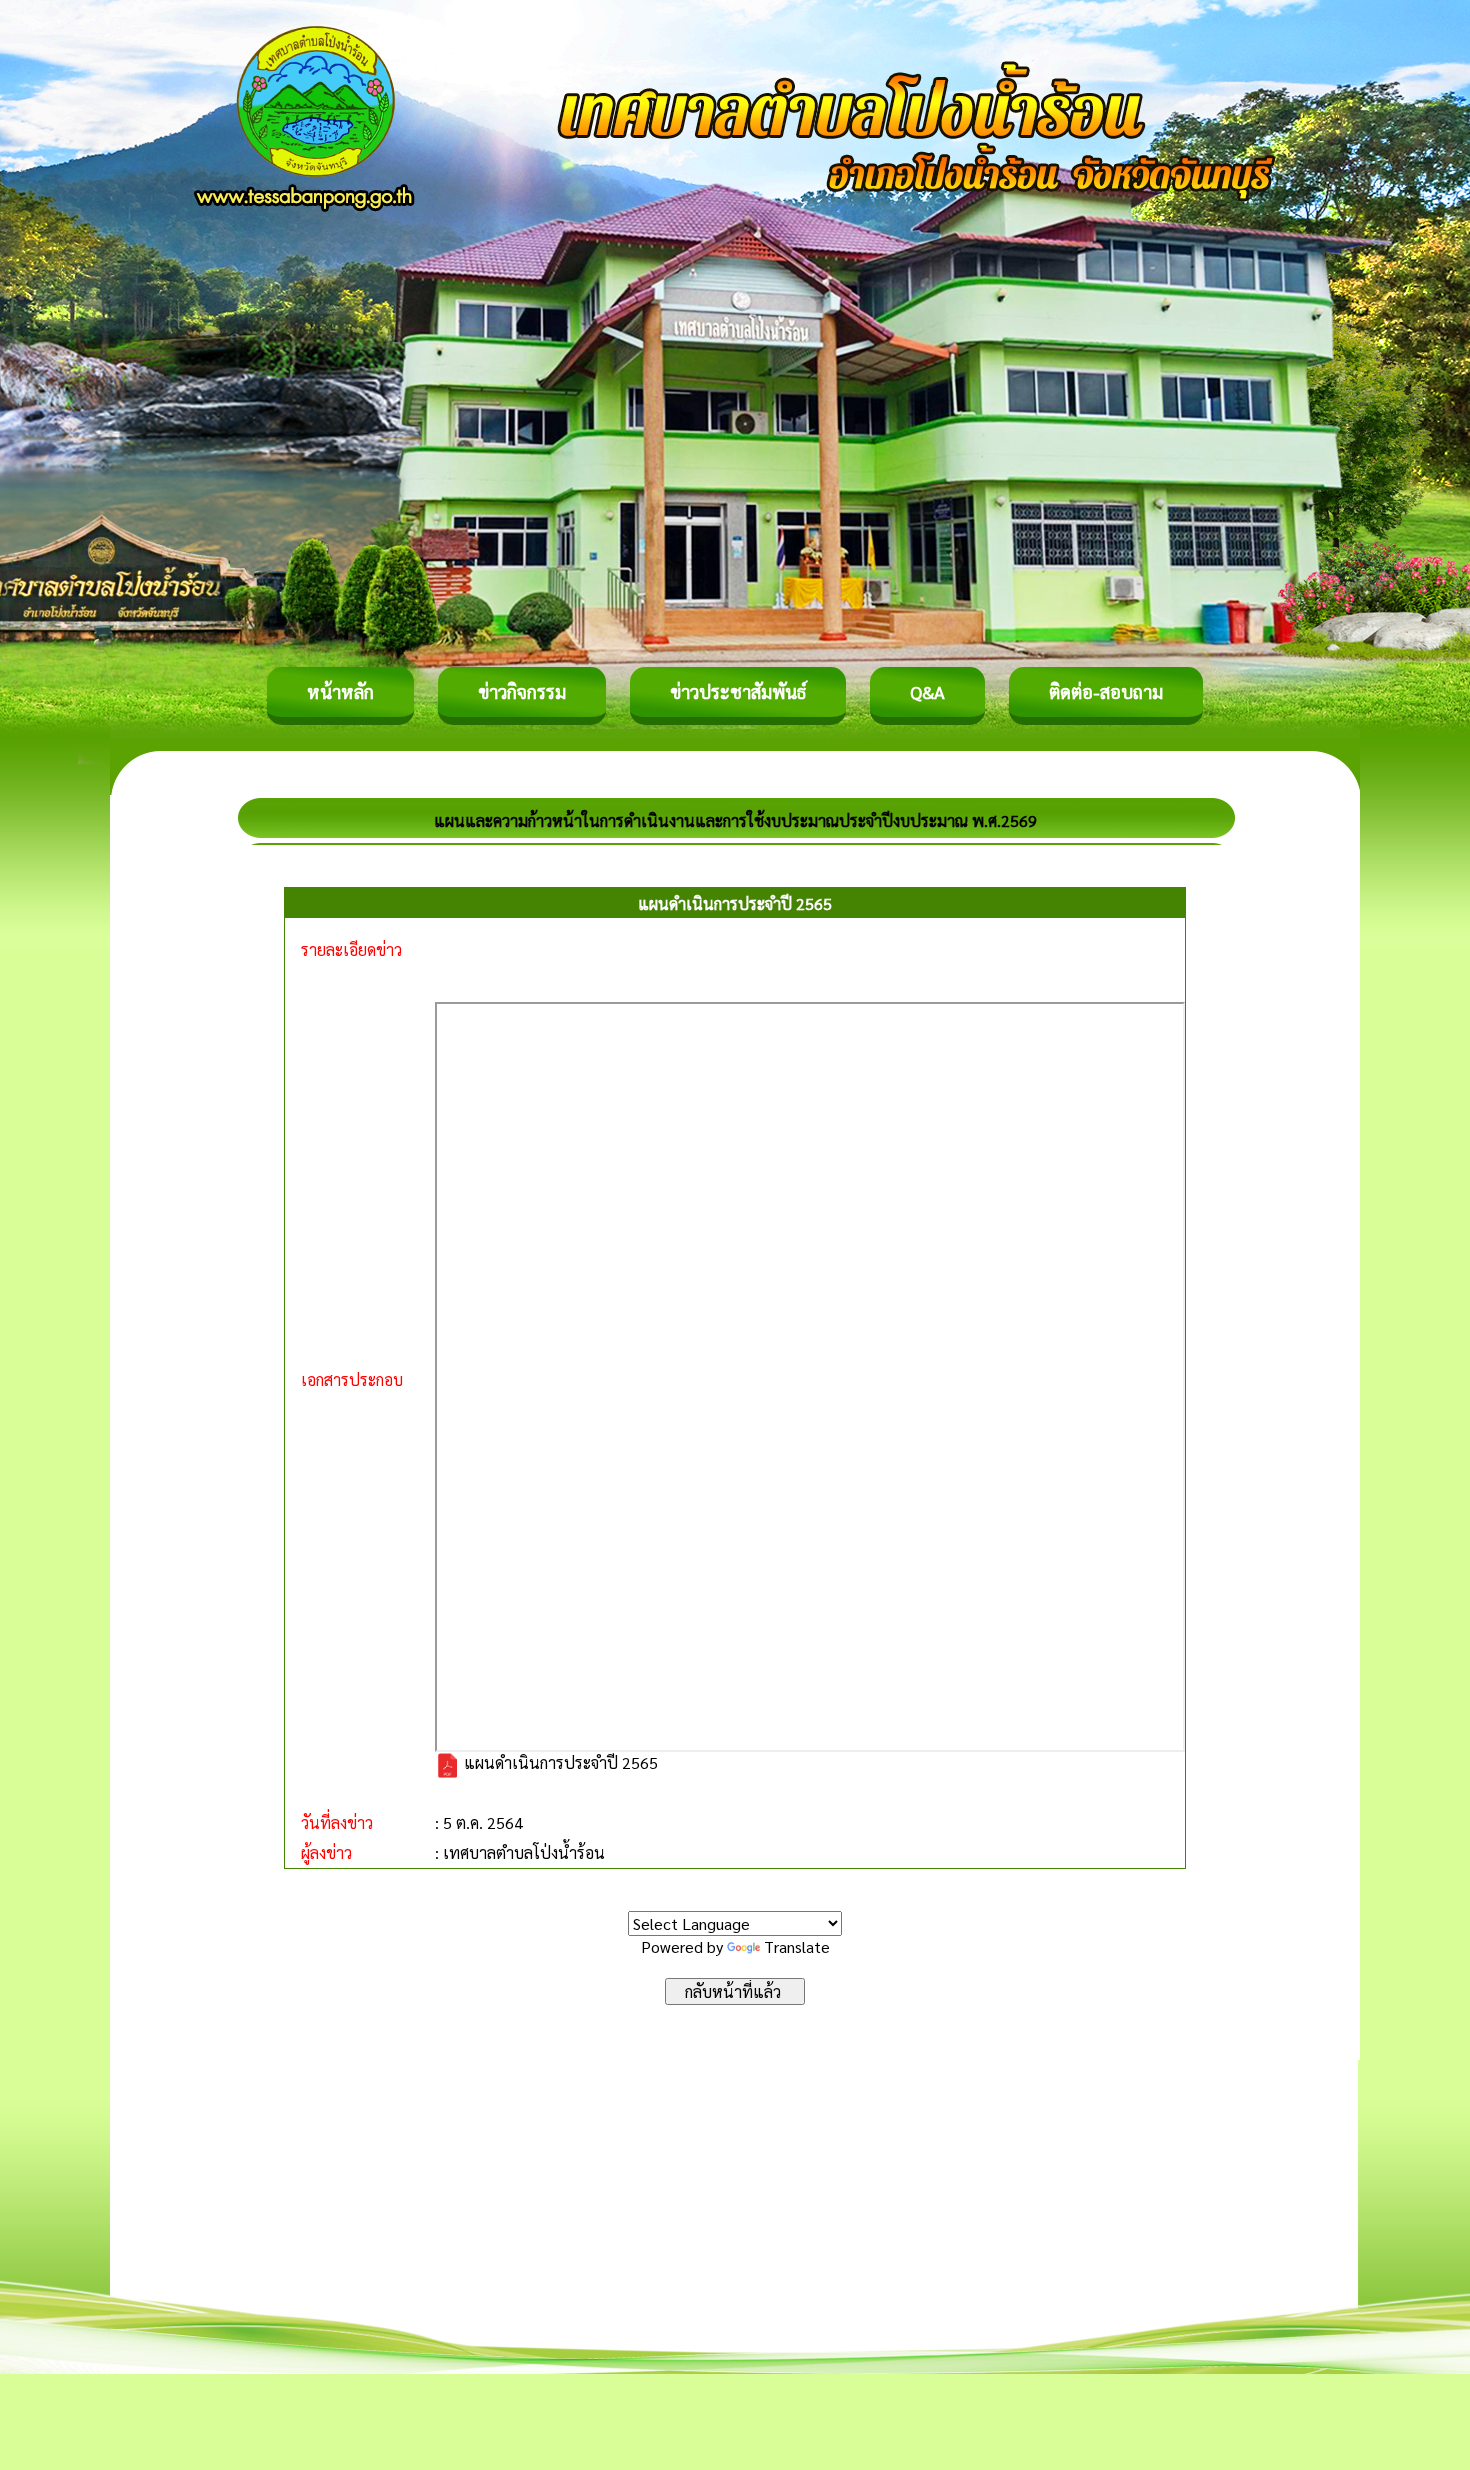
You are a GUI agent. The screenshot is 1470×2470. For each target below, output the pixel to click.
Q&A (927, 691)
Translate (797, 1946)
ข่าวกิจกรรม (522, 691)
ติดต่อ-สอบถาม (1106, 691)
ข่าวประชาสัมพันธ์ (738, 691)
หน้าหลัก (340, 691)
